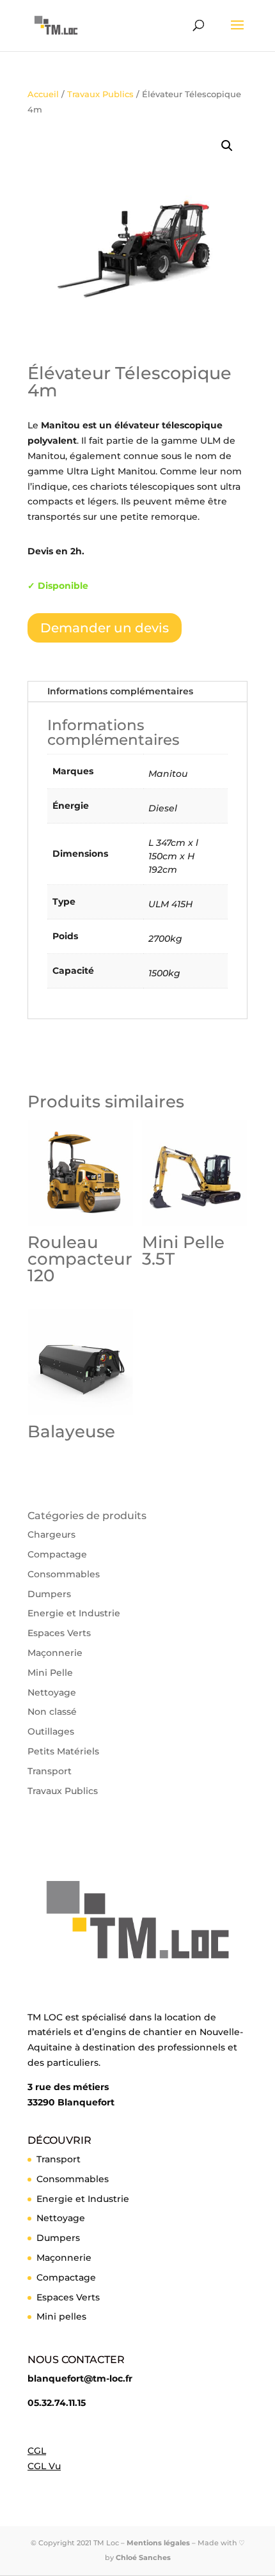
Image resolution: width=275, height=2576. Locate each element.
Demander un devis (105, 628)
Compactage (57, 1554)
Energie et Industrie (74, 1613)
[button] (227, 146)
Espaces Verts (59, 1633)
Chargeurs (51, 1534)
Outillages (51, 1731)
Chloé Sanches (143, 2557)
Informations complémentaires (120, 691)
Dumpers (49, 1594)
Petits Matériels (63, 1751)
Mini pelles (61, 2316)
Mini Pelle (50, 1673)
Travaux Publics (100, 94)
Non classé (52, 1712)
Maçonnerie (55, 1653)
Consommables (64, 1574)
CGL (37, 2451)
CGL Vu (44, 2466)
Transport (50, 1771)
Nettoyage (52, 1692)
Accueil (43, 94)
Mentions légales (158, 2543)
